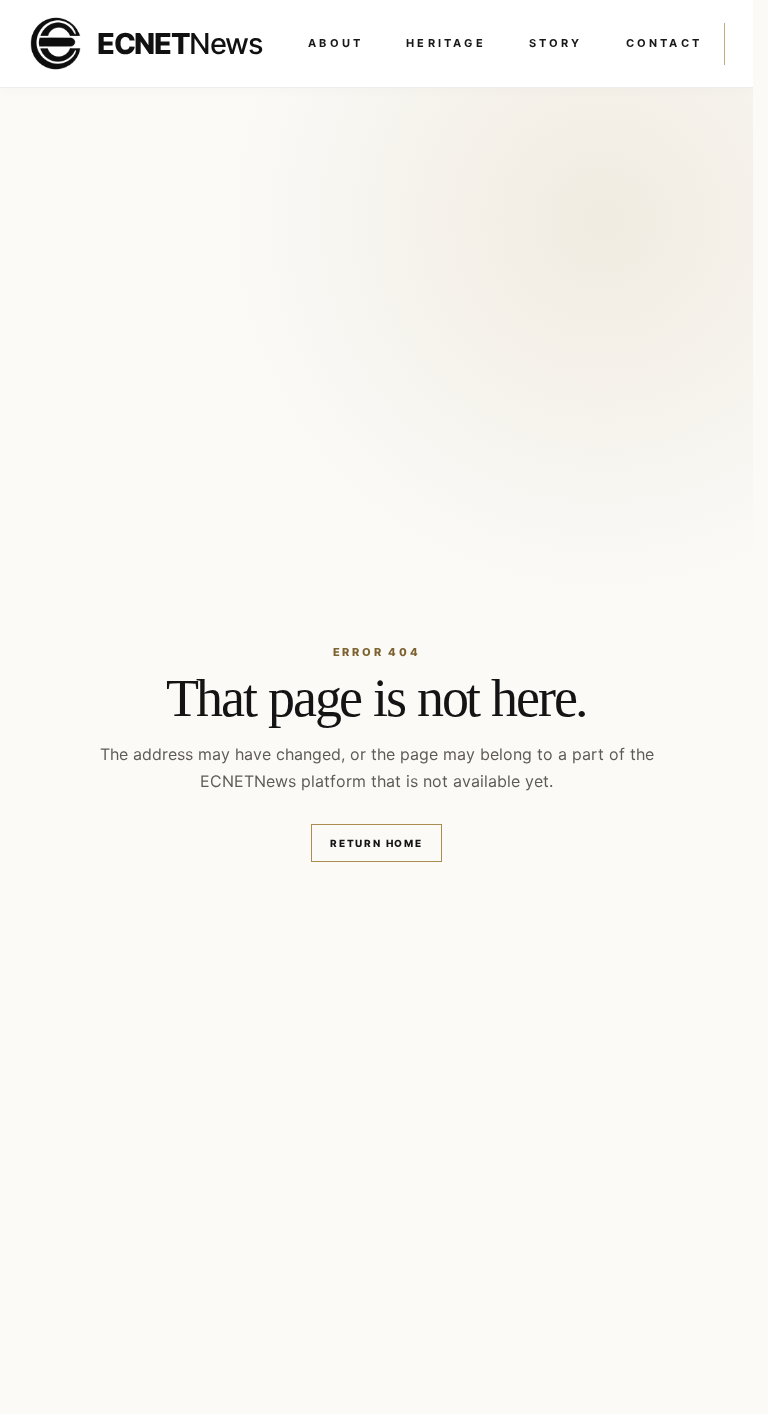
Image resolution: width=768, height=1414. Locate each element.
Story (556, 43)
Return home (376, 843)
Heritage (446, 43)
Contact (664, 43)
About (335, 43)
